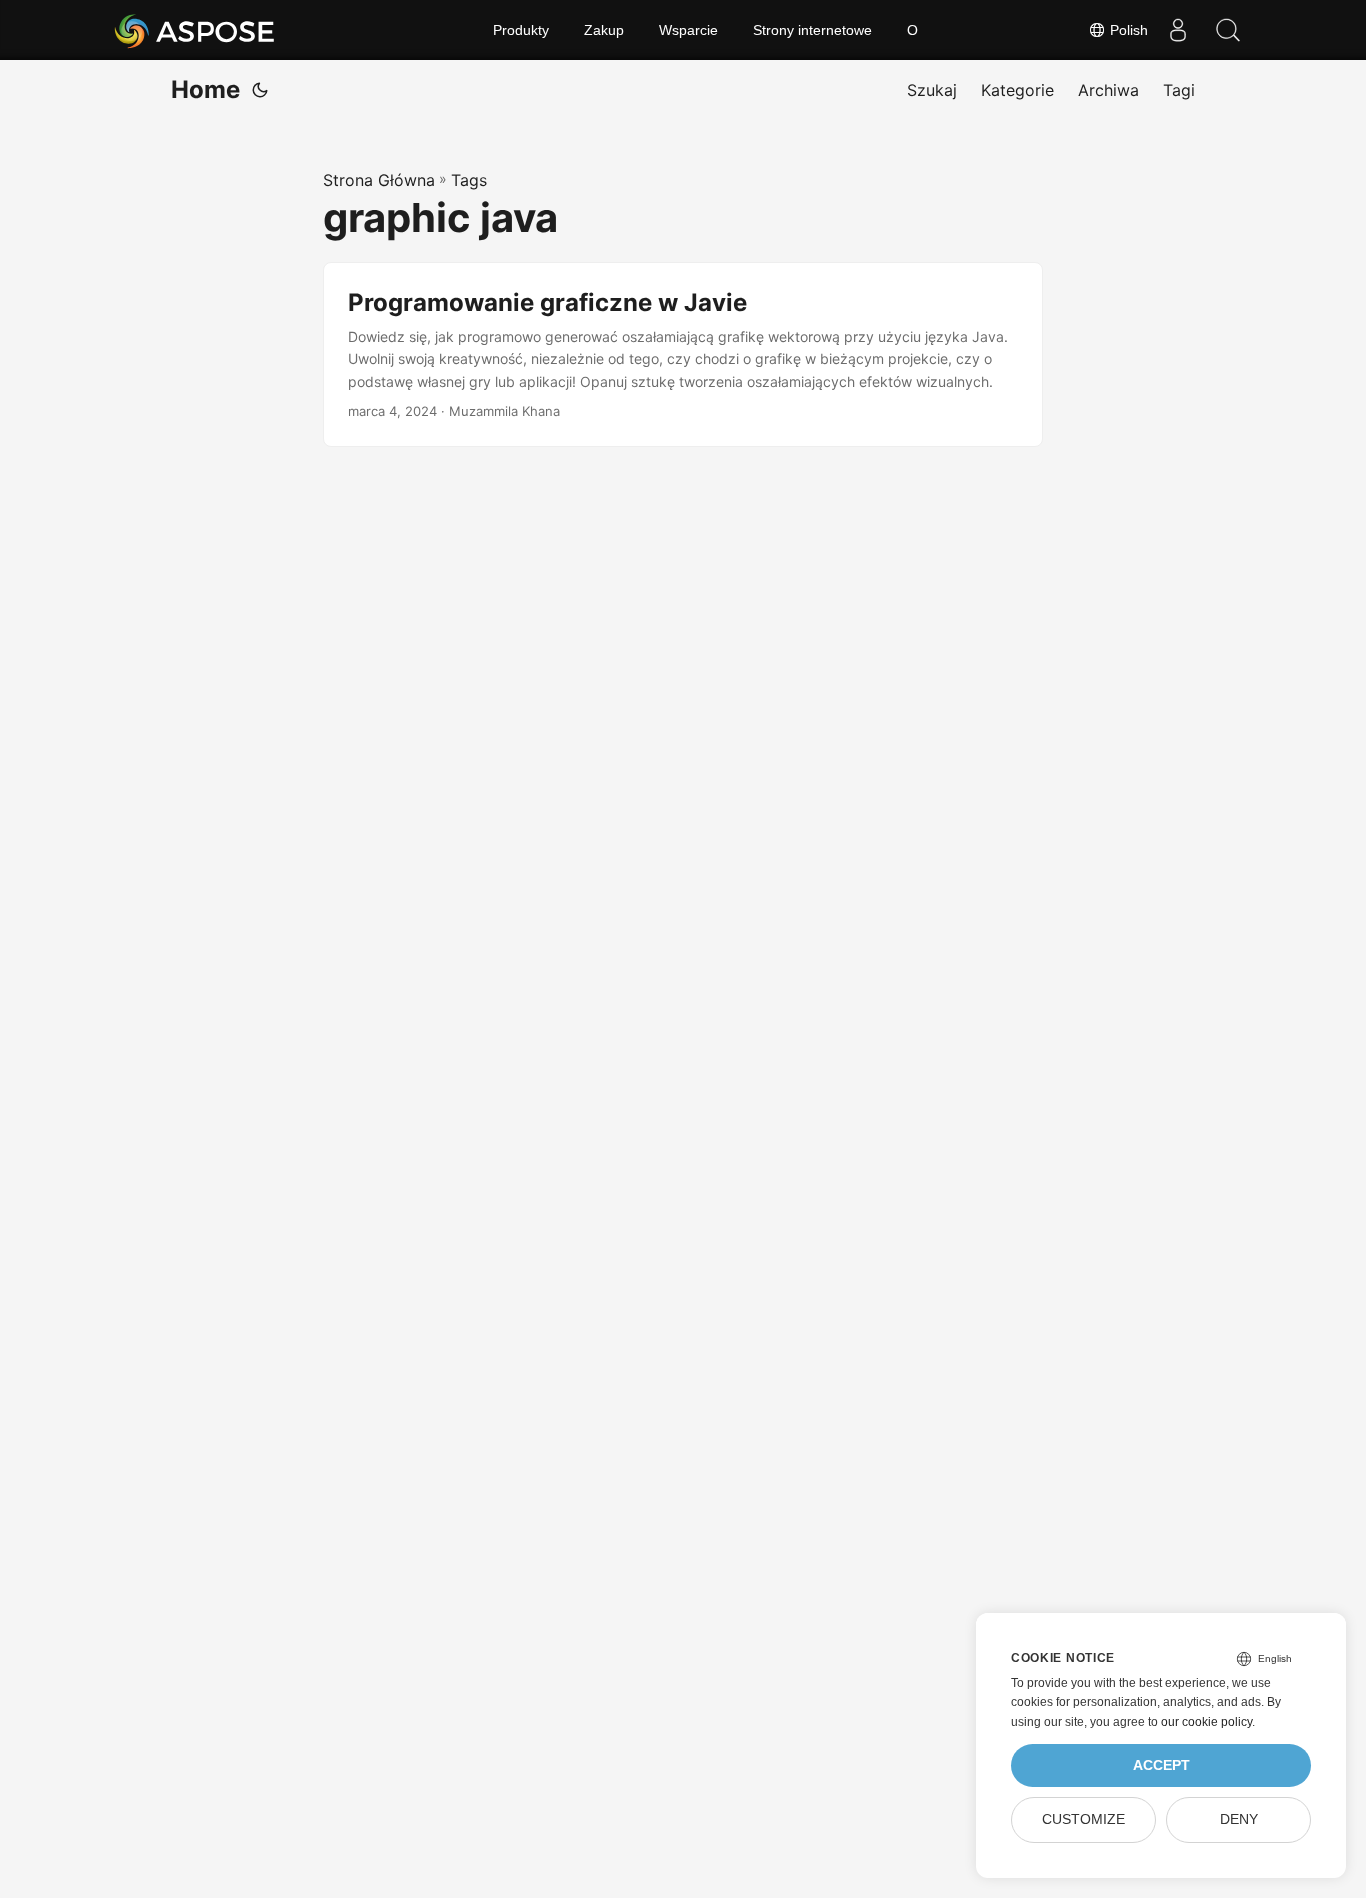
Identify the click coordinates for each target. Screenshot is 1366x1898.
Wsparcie (688, 30)
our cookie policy (1206, 1722)
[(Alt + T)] (260, 90)
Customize (1083, 1819)
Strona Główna (379, 180)
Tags (469, 180)
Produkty (521, 30)
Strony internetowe (812, 30)
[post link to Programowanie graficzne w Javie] (683, 354)
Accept (1161, 1765)
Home (205, 89)
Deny (1239, 1819)
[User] (1178, 30)
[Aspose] (195, 30)
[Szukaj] (1228, 30)
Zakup (604, 30)
